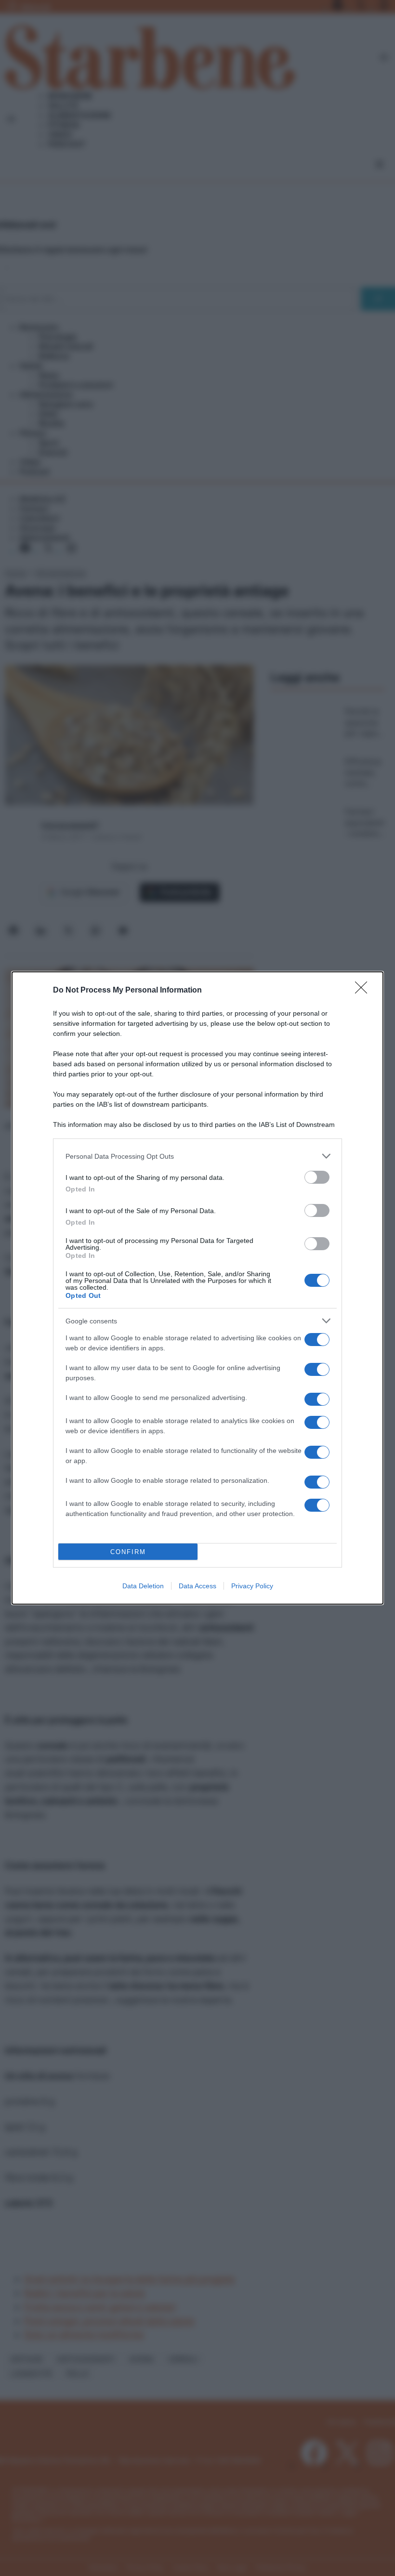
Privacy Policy (252, 1586)
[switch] (317, 1177)
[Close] (364, 991)
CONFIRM (128, 1552)
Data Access (197, 1586)
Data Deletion (143, 1586)
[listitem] (197, 1156)
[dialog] (197, 1288)
